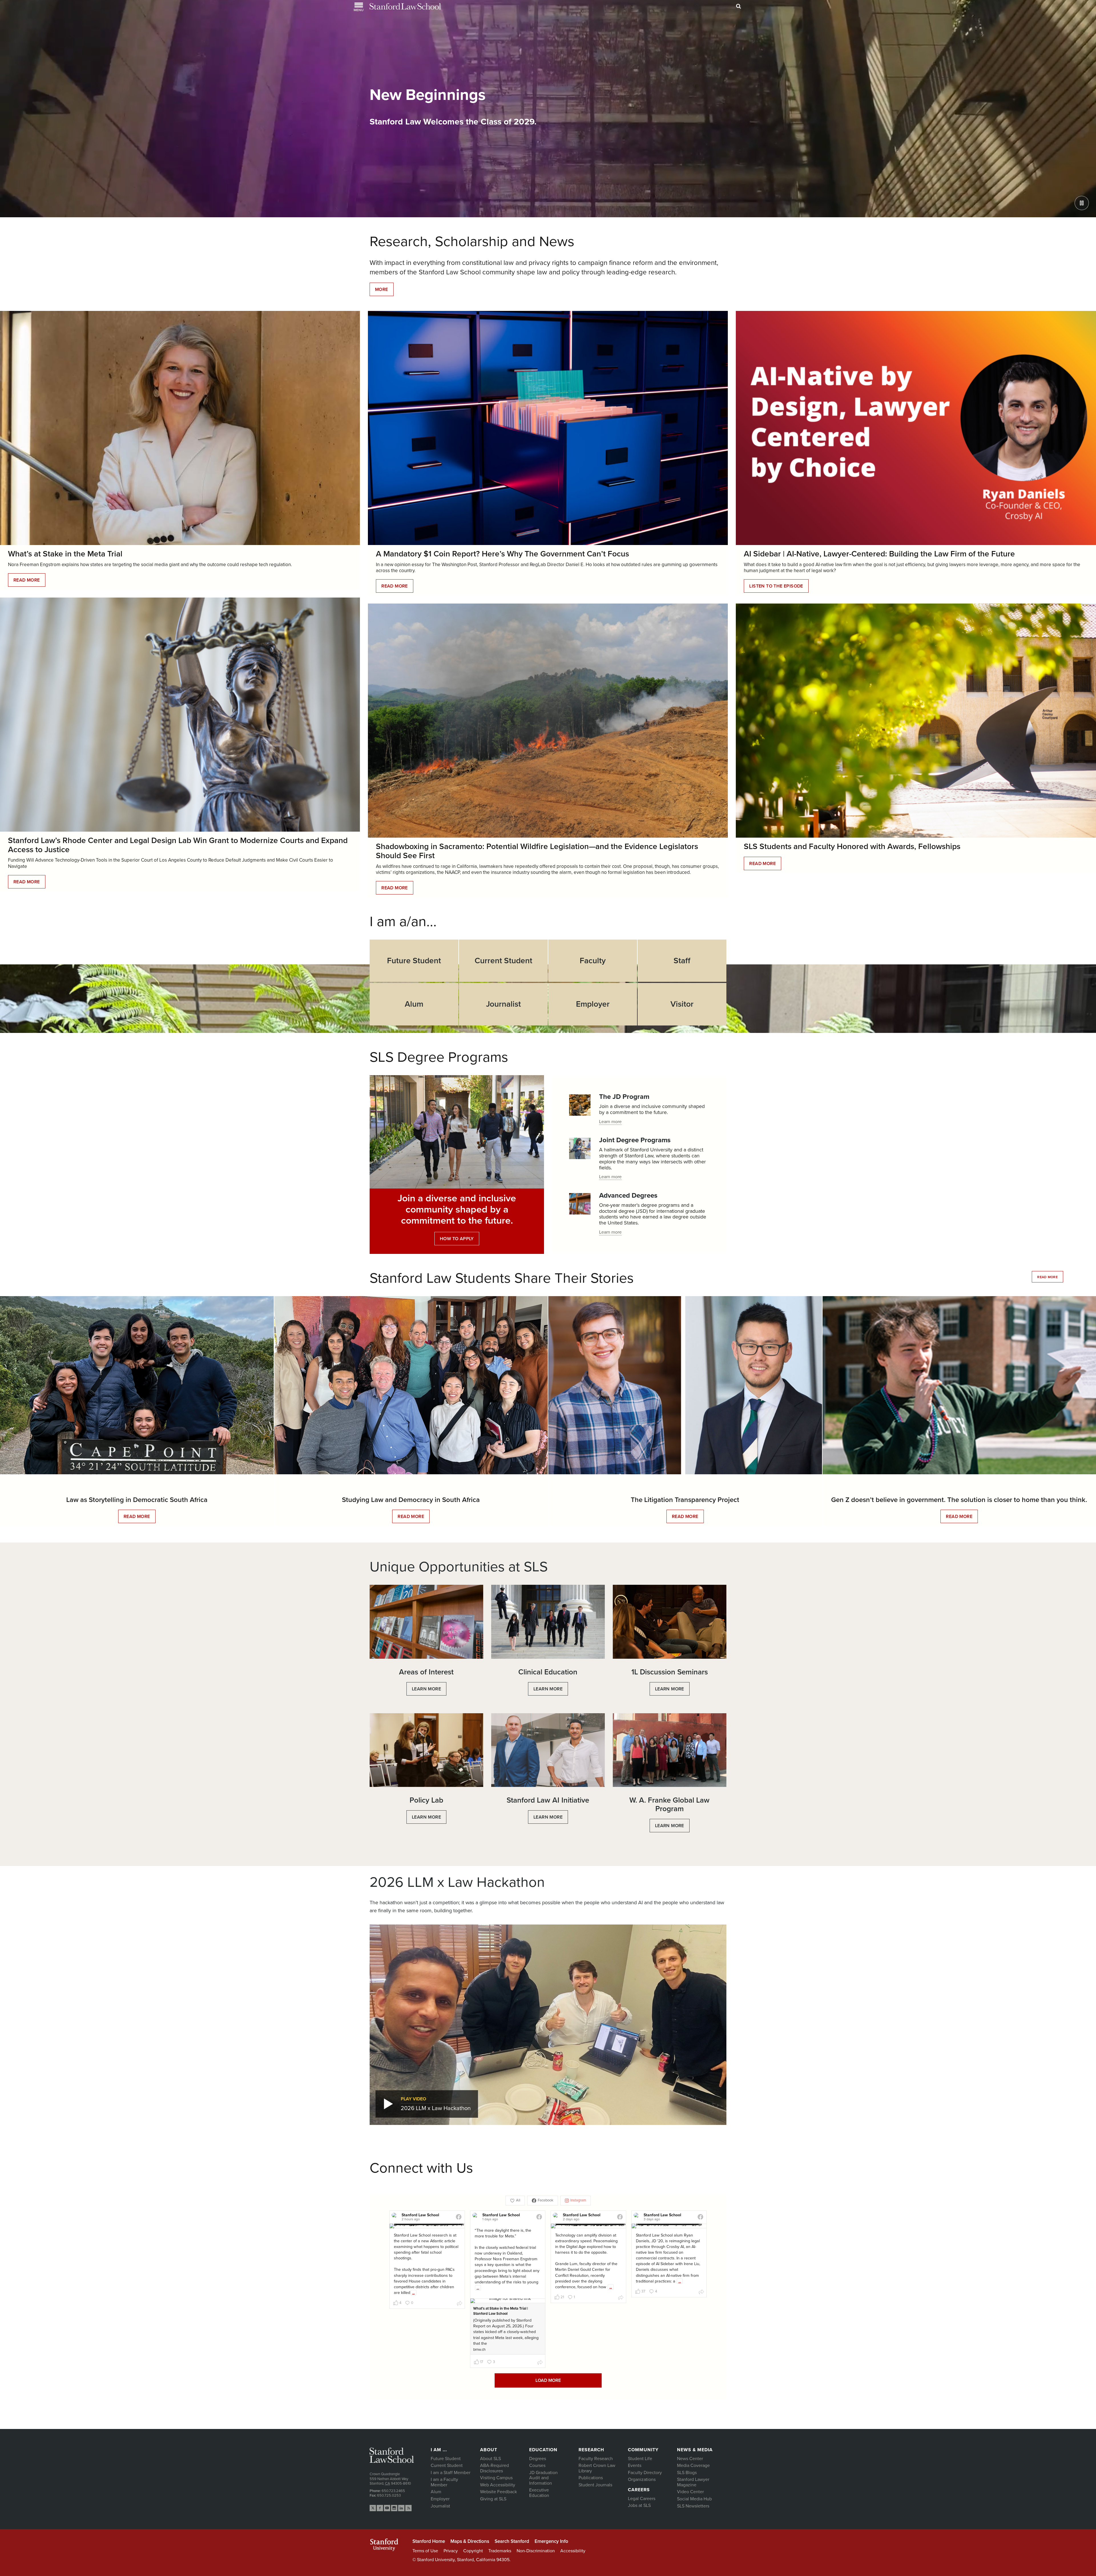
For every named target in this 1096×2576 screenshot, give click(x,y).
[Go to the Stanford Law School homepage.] (405, 6)
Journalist (440, 2506)
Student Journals (595, 2485)
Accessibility (573, 2551)
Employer (440, 2499)
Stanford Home (429, 2541)
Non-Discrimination (536, 2551)
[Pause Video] (1082, 203)
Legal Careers (642, 2499)
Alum (436, 2492)
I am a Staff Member (451, 2473)
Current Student (447, 2466)
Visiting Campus (496, 2478)
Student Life (640, 2459)
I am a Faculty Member (444, 2482)
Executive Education (539, 2493)
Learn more (610, 1122)
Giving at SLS (493, 2499)
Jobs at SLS (639, 2505)
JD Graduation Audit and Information (543, 2478)
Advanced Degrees (628, 1196)
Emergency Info (551, 2541)
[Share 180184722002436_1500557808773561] (460, 2304)
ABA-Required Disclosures (494, 2468)
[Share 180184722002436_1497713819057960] (701, 2293)
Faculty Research (596, 2459)
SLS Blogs (687, 2473)
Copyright (473, 2551)
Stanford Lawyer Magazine (693, 2482)
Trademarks (500, 2551)
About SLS (490, 2459)
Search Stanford (512, 2541)
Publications (591, 2478)
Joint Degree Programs (635, 1140)
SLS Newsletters (693, 2506)
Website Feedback (498, 2492)
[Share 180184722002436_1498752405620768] (621, 2299)
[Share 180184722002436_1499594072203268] (540, 2363)
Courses (537, 2466)
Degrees (538, 2459)
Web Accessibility (498, 2485)
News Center (690, 2459)
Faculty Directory (645, 2473)
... (413, 2293)
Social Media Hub (694, 2499)
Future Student (446, 2459)
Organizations (642, 2480)
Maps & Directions (470, 2541)
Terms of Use (425, 2551)
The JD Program (624, 1097)
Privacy (451, 2551)
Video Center (690, 2492)
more (382, 289)
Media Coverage (693, 2466)
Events (635, 2466)
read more (1047, 1277)
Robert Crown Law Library (597, 2468)
